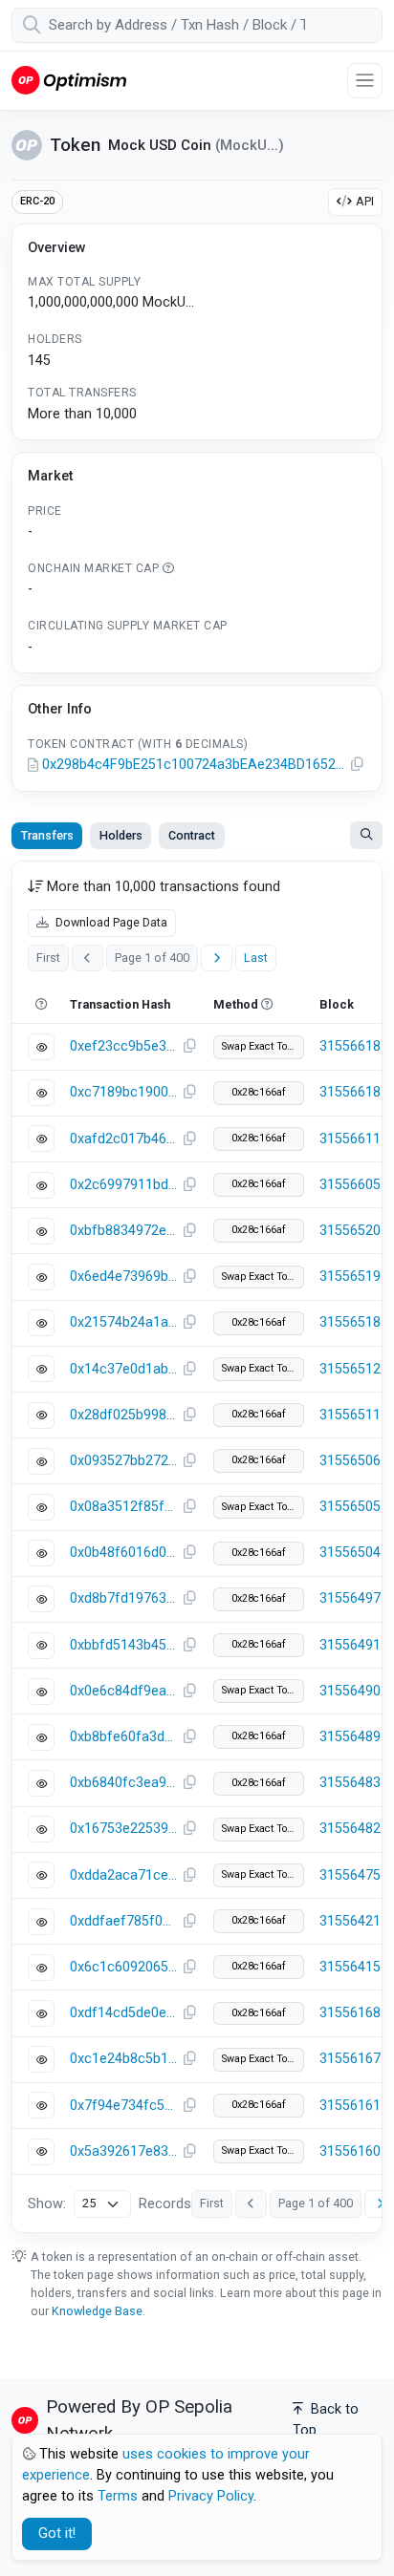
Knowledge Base (97, 2311)
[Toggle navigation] (365, 81)
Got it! (57, 2533)
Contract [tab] (192, 835)
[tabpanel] (197, 1547)
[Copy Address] (358, 765)
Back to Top (326, 2420)
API (365, 201)
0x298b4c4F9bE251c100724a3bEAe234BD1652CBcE (194, 765)
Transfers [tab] (47, 835)
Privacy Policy (211, 2496)
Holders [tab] (121, 835)
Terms (118, 2496)
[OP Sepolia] (69, 80)
